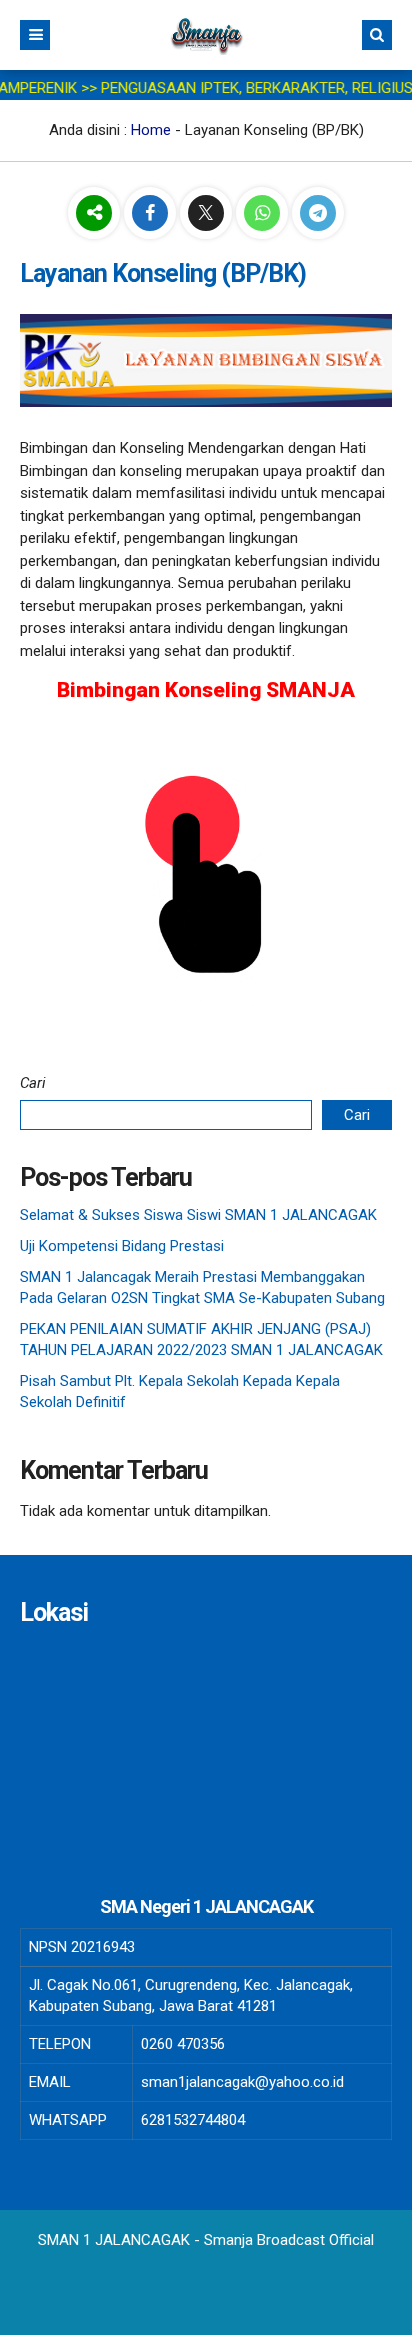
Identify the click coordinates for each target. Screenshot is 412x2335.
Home (151, 130)
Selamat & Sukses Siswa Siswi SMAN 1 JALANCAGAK (198, 1215)
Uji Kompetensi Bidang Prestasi (122, 1246)
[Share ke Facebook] (152, 214)
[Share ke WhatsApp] (264, 214)
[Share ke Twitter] (208, 214)
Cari (33, 1083)
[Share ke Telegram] (318, 214)
